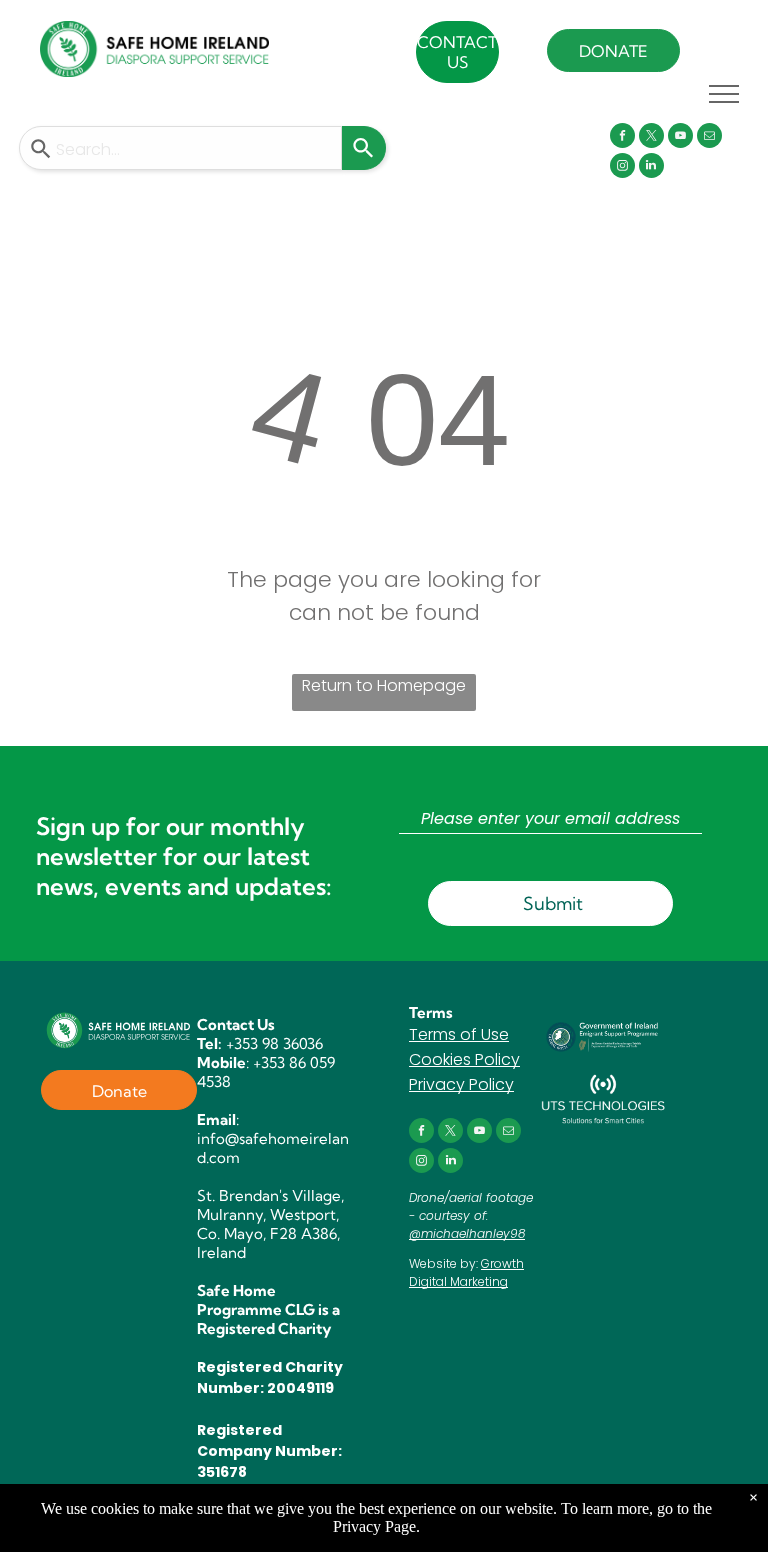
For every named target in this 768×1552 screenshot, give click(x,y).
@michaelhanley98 (467, 1233)
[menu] (724, 94)
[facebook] (622, 138)
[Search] (364, 148)
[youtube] (680, 138)
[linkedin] (651, 168)
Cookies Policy (464, 1059)
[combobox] (180, 148)
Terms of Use (459, 1034)
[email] (709, 138)
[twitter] (651, 138)
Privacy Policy (461, 1084)
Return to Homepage (384, 685)
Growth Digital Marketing (466, 1272)
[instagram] (622, 168)
